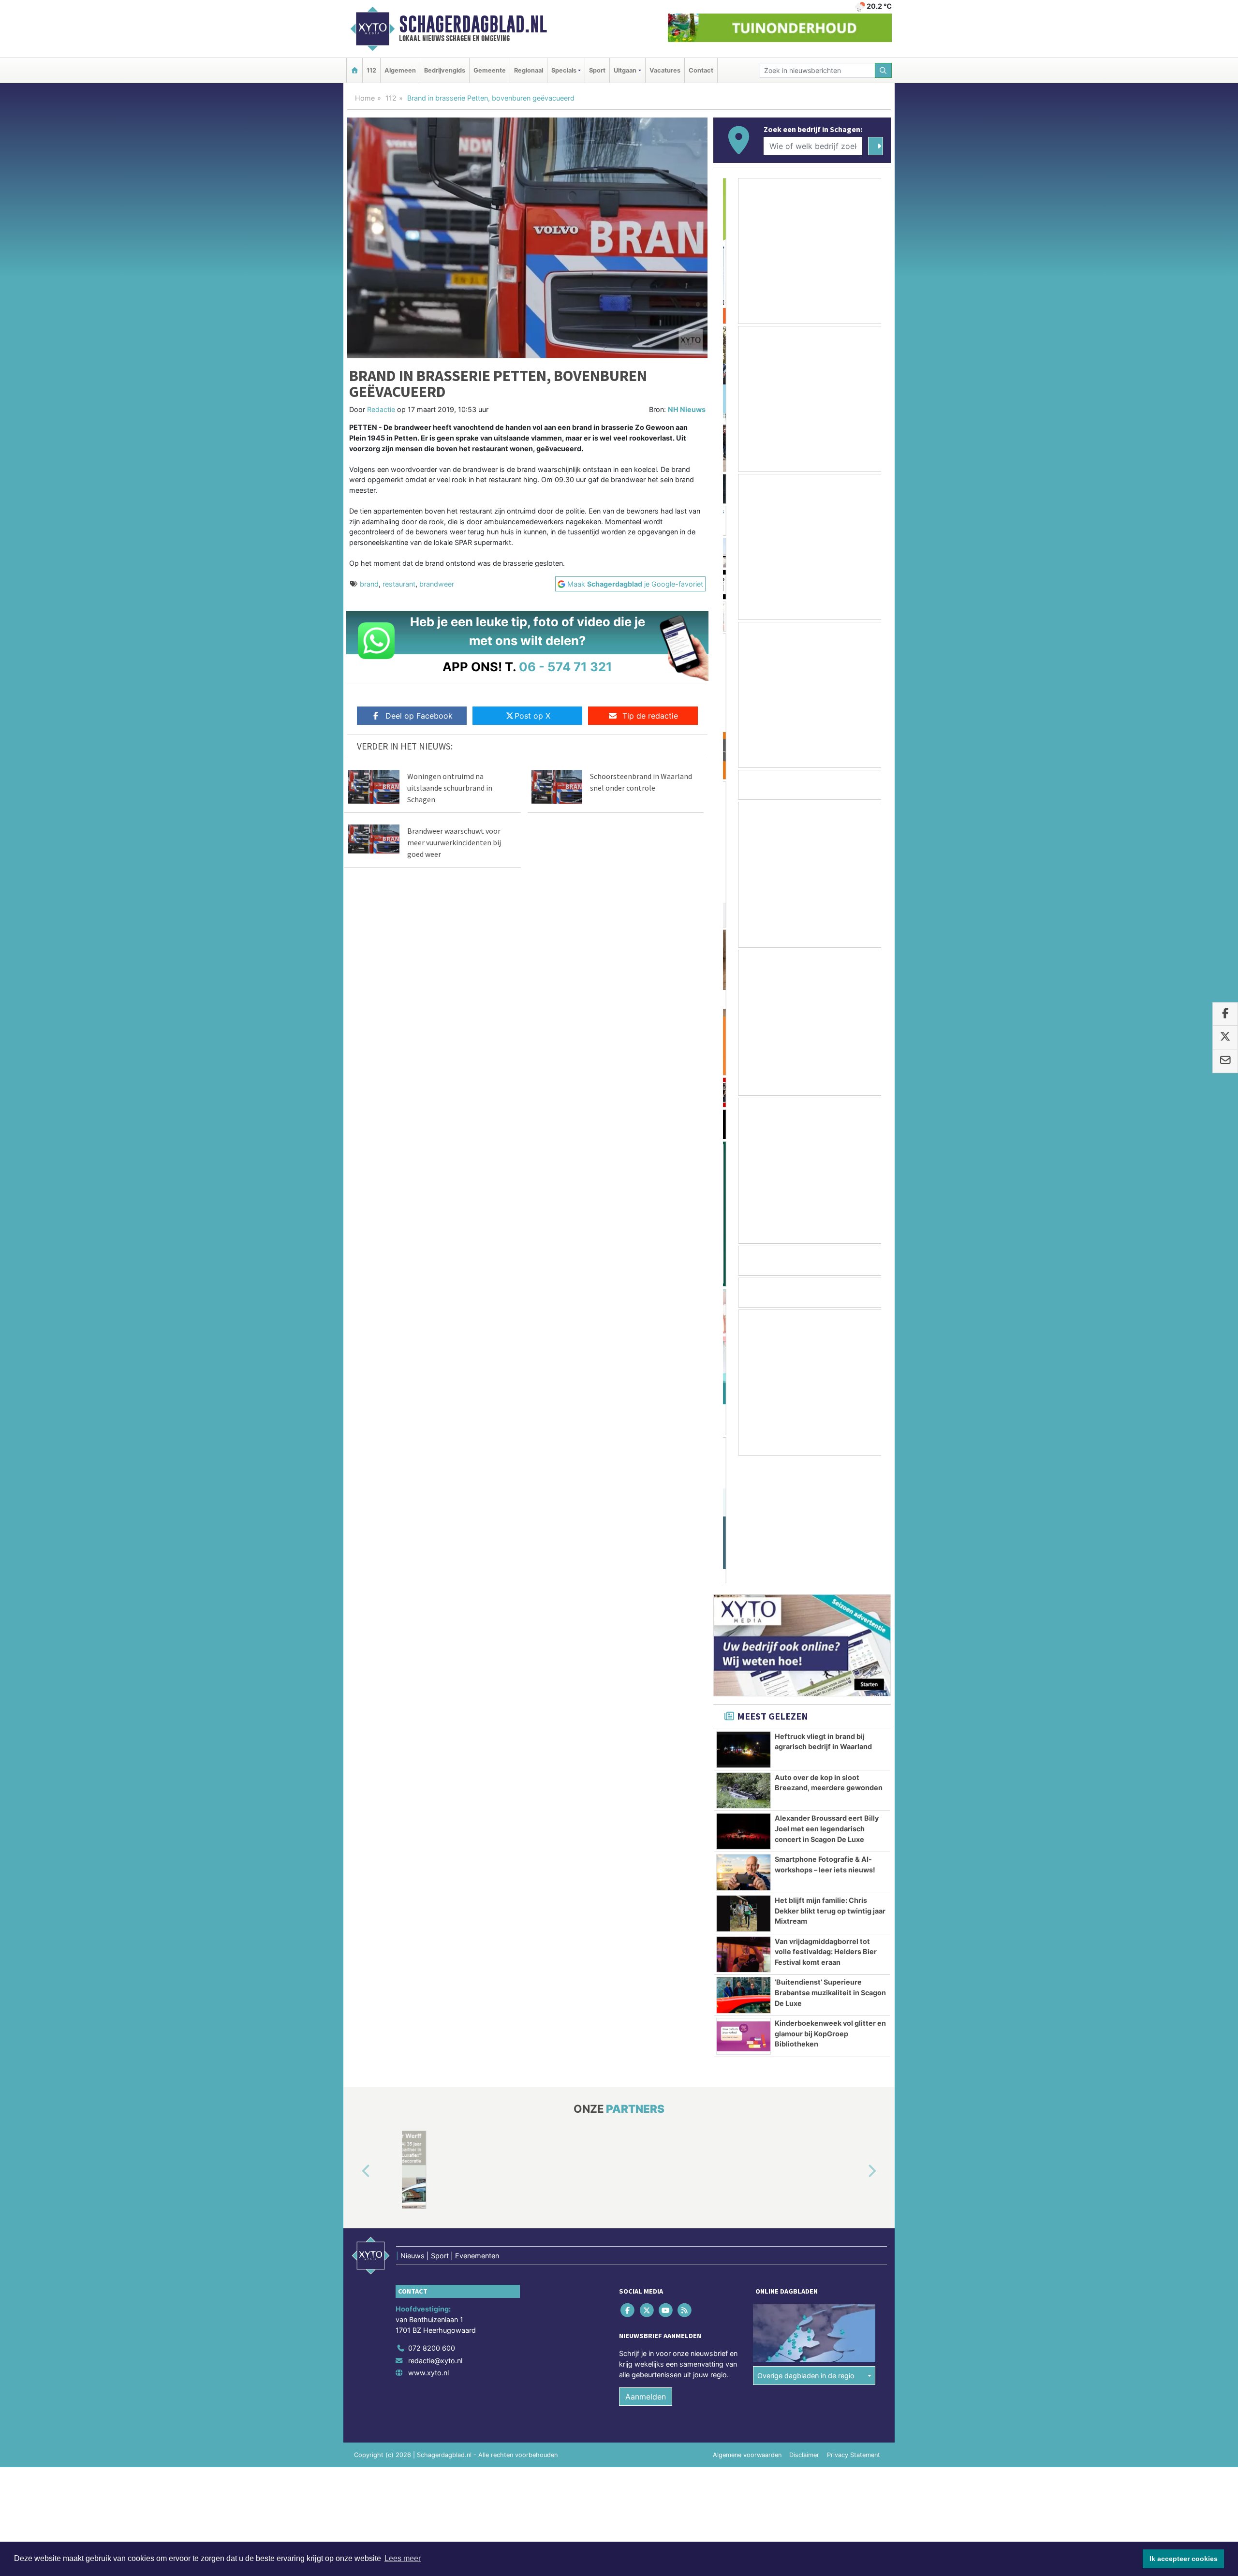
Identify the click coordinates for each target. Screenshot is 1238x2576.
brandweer (437, 584)
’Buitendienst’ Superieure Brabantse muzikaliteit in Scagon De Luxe (830, 1865)
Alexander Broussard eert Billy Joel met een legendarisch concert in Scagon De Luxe (827, 1701)
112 (371, 70)
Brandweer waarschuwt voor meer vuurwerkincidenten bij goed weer (454, 842)
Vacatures (665, 70)
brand (369, 584)
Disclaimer (804, 2327)
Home (365, 98)
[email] (1225, 1061)
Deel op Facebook (419, 716)
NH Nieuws (687, 409)
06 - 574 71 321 (566, 667)
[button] (355, 2044)
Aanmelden (646, 2269)
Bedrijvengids (445, 70)
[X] (647, 2183)
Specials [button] (564, 70)
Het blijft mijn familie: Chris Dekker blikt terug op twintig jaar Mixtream (830, 1783)
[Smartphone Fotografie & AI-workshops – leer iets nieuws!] (744, 1745)
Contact (701, 70)
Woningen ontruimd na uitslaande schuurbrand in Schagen (450, 788)
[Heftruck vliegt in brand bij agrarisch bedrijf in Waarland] (744, 1622)
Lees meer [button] (403, 2558)
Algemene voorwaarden (747, 2327)
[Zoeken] (884, 70)
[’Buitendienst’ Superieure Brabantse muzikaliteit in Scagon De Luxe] (744, 1868)
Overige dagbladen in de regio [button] (806, 2248)
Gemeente (490, 70)
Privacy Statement (854, 2327)
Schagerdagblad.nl (473, 24)
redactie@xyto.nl (435, 2233)
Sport (597, 70)
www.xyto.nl (428, 2245)
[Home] (354, 70)
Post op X (532, 716)
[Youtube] (666, 2183)
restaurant (399, 584)
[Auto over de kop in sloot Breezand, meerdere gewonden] (744, 1663)
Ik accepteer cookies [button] (1184, 2559)
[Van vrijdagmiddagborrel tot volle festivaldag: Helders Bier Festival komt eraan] (744, 1827)
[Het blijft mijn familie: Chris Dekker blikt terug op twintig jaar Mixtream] (744, 1786)
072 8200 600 (432, 2220)
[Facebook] (628, 2183)
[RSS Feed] (685, 2183)
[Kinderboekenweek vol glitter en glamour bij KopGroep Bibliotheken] (744, 1909)
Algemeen (400, 70)
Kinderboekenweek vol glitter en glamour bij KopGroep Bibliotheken (830, 1906)
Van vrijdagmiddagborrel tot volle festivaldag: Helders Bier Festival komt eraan (826, 1824)
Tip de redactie (650, 716)
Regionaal (529, 70)
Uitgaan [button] (625, 70)
